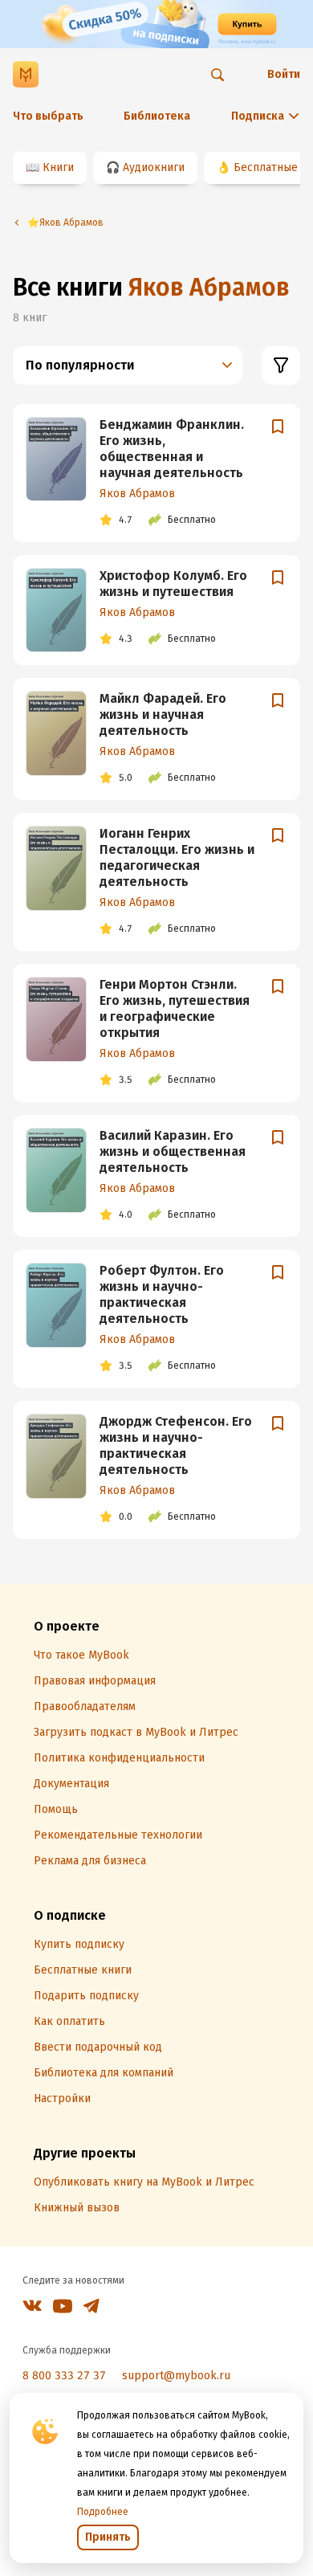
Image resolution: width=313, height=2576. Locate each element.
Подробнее (103, 2512)
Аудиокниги (154, 167)
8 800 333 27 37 (64, 2376)
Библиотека (157, 116)
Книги (58, 167)
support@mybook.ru (176, 2376)
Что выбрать (48, 116)
